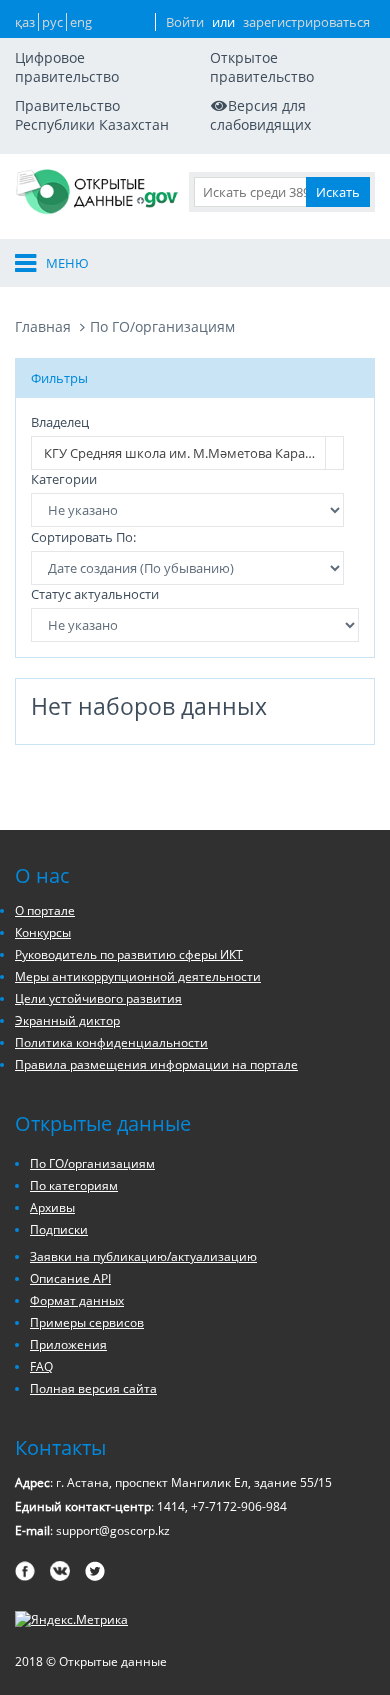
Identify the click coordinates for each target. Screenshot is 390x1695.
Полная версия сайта (93, 1388)
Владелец (60, 422)
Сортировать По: (83, 537)
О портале (45, 910)
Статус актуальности (95, 594)
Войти (185, 22)
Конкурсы (43, 932)
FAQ (41, 1366)
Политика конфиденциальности (111, 1042)
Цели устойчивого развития (98, 998)
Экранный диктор (67, 1020)
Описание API (70, 1278)
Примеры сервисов (87, 1322)
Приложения (68, 1344)
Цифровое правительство (67, 67)
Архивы (52, 1207)
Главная (43, 326)
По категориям (74, 1185)
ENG (81, 22)
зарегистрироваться (306, 22)
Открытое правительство (262, 67)
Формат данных (77, 1300)
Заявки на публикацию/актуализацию (143, 1256)
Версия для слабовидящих (260, 115)
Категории (64, 479)
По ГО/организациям (162, 326)
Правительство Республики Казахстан (92, 115)
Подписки (59, 1229)
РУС (52, 22)
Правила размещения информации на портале (156, 1064)
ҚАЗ (25, 22)
